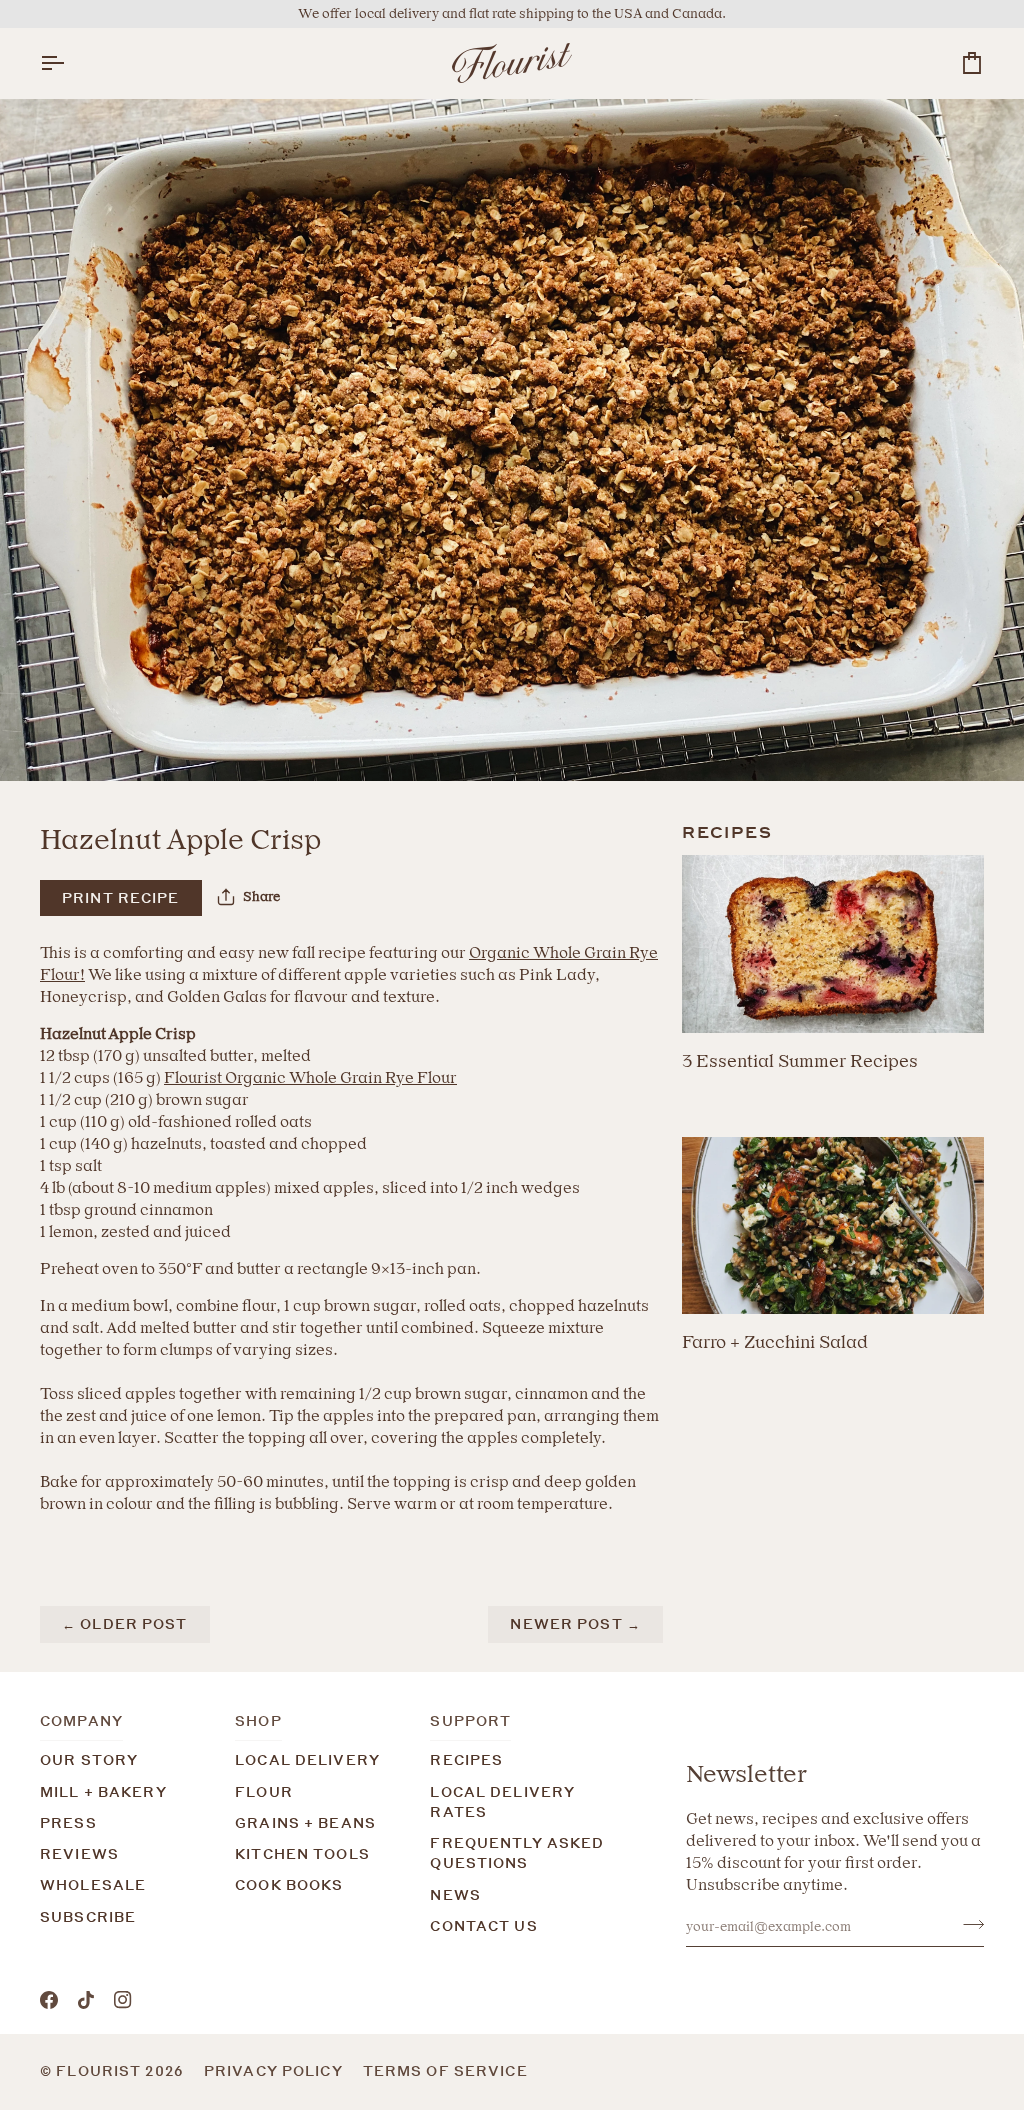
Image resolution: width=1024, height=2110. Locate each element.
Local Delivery (307, 1760)
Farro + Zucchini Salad (775, 1341)
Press (68, 1823)
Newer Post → (575, 1624)
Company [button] (81, 1721)
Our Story (89, 1760)
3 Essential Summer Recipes (800, 1060)
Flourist (100, 2071)
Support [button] (470, 1721)
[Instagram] (123, 2000)
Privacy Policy (273, 2071)
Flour (264, 1792)
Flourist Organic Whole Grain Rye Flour (310, 1077)
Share (261, 896)
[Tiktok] (86, 2000)
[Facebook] (49, 2000)
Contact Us (483, 1926)
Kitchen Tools (302, 1854)
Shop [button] (258, 1721)
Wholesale (93, 1885)
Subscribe (88, 1917)
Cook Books (289, 1885)
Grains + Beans (305, 1823)
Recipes (466, 1760)
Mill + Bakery (103, 1792)
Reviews (79, 1854)
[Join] (967, 1924)
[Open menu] (70, 63)
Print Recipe (121, 898)
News (455, 1895)
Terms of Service (445, 2071)
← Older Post (125, 1624)
